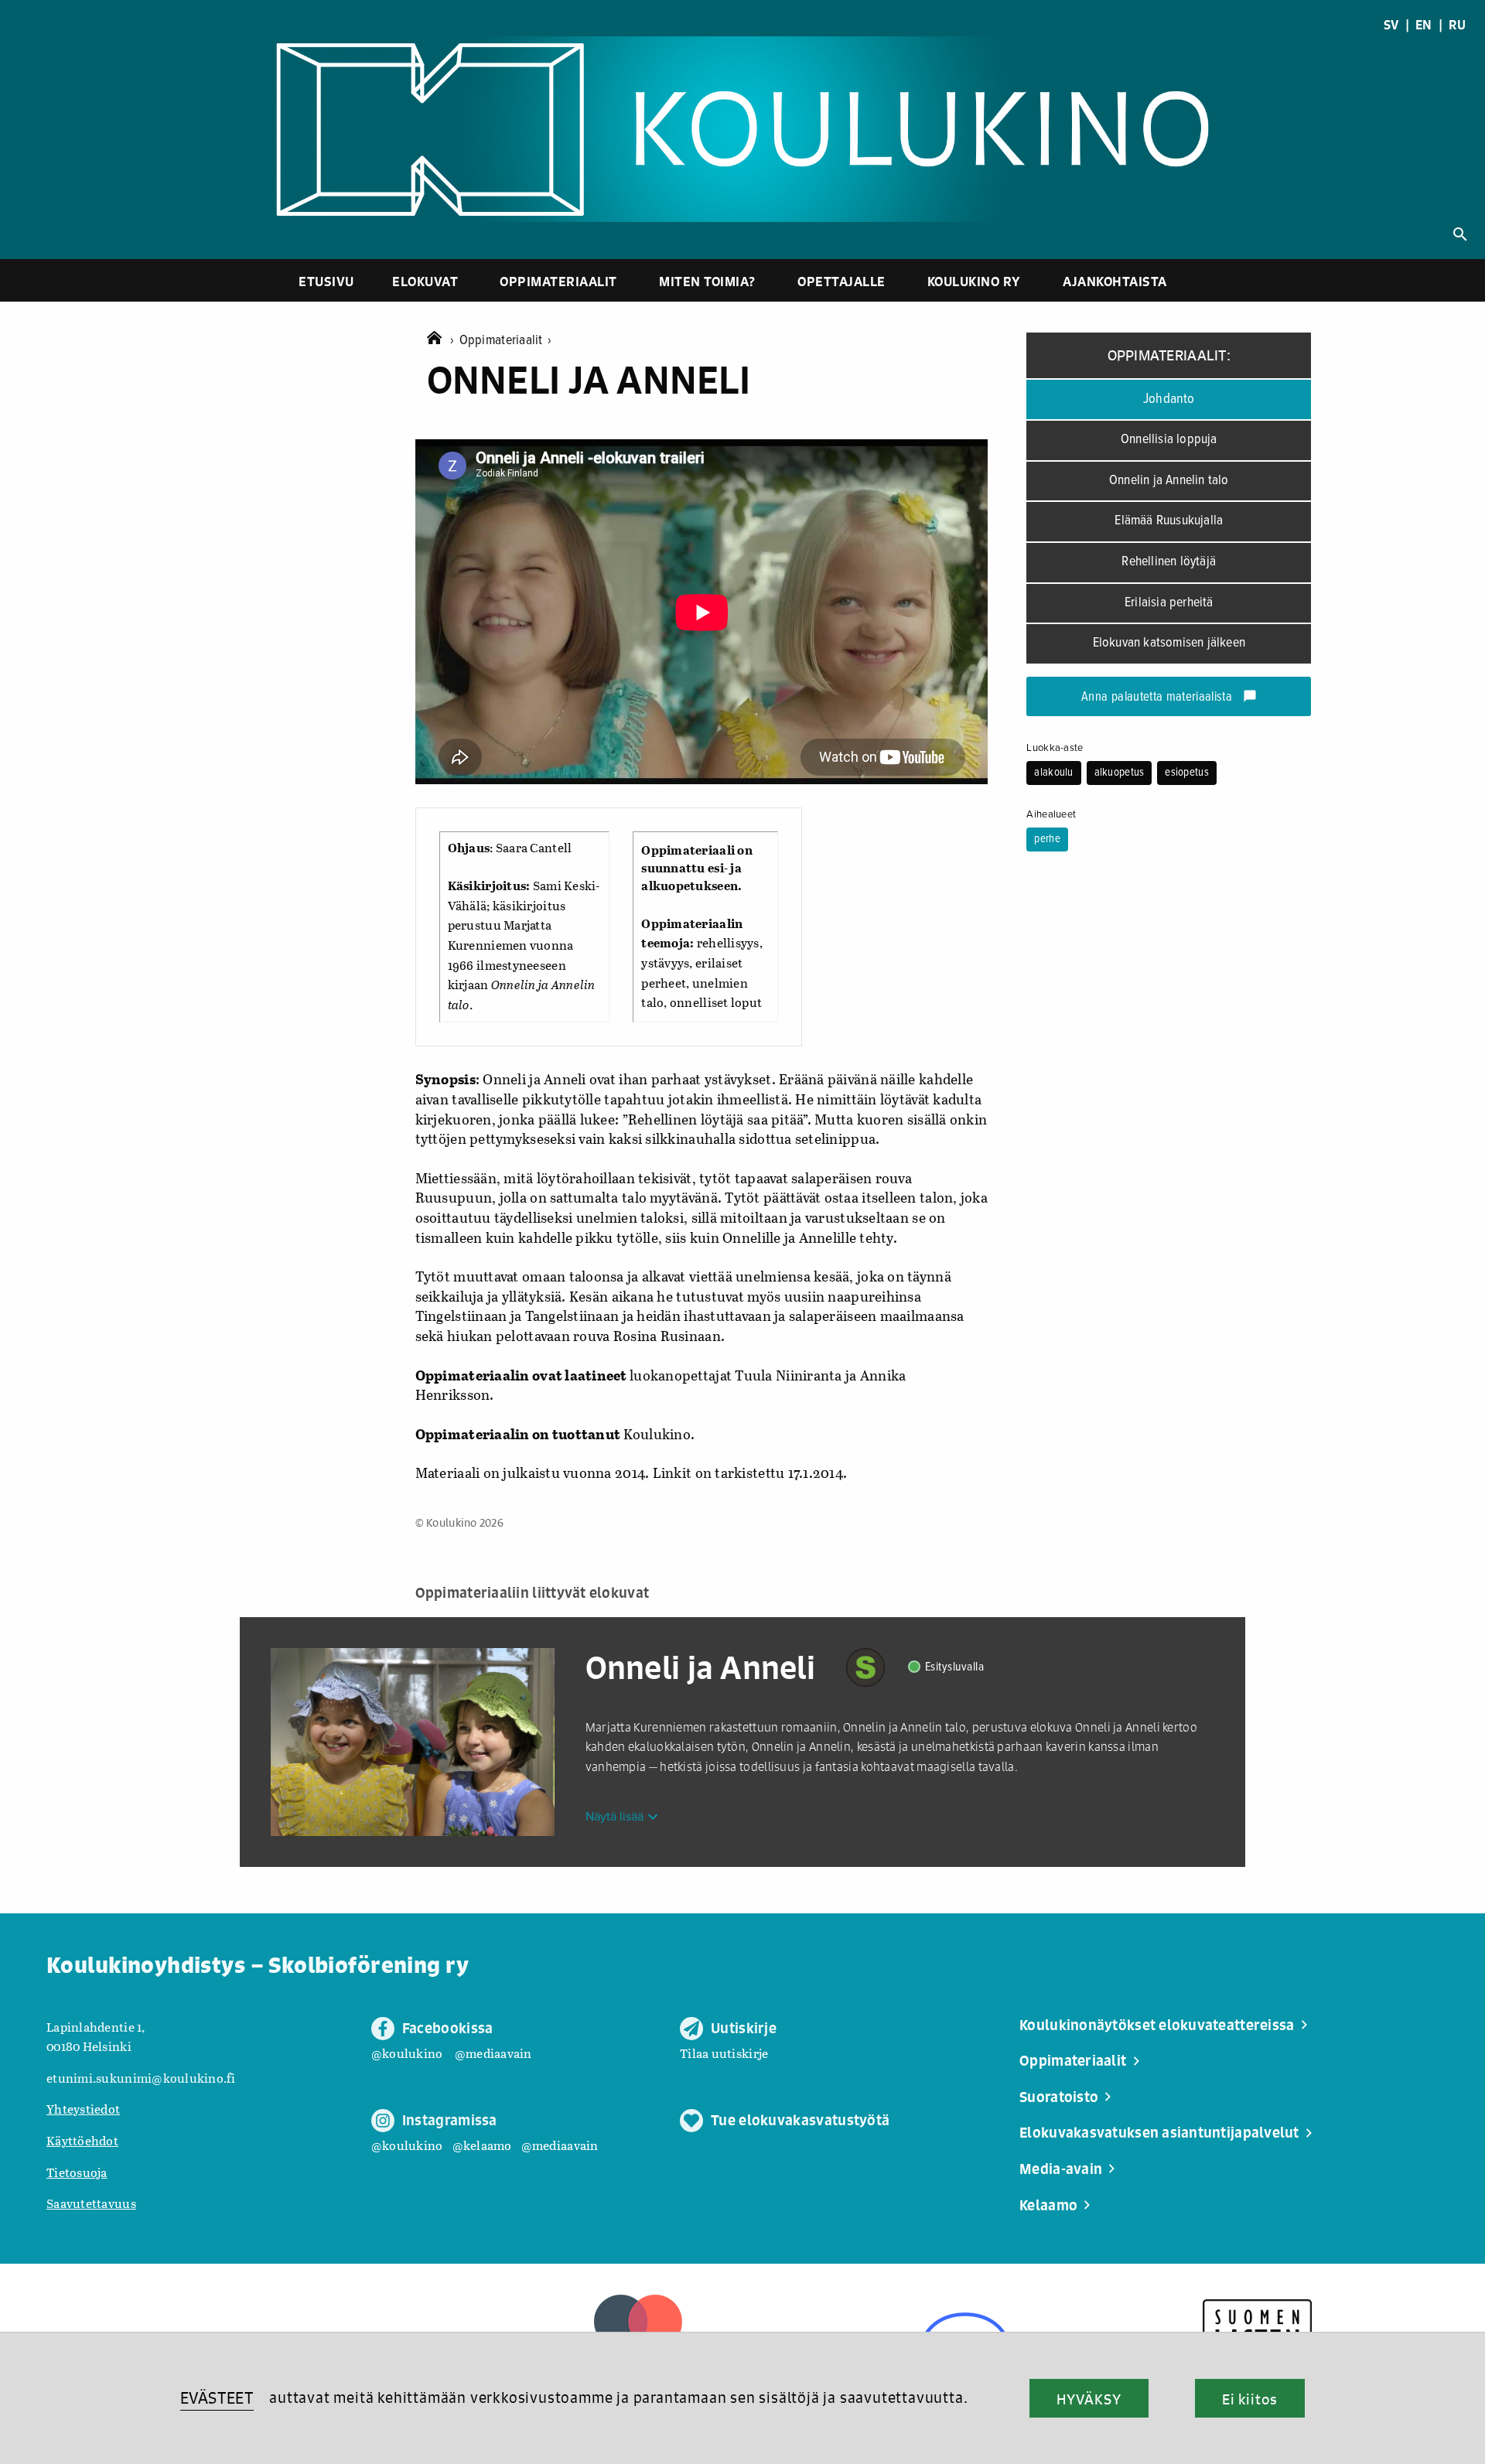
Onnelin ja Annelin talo (1169, 481)
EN (1424, 25)
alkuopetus (1120, 773)
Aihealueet (1051, 814)
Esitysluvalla (955, 1667)
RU (1457, 25)
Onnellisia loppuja (1169, 440)
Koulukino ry (974, 281)
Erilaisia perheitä (1169, 603)
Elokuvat (425, 281)
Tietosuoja (77, 2172)
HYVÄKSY (1089, 2399)
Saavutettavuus (91, 2203)
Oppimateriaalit (558, 281)
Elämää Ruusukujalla (1169, 521)
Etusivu (326, 281)
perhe (1047, 839)
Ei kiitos (1250, 2399)
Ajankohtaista (1115, 281)
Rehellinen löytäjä (1169, 562)
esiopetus (1186, 773)
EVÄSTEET (217, 2398)
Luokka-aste (1055, 748)
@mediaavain (493, 2053)
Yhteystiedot (83, 2109)
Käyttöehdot (82, 2140)
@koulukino (407, 2053)
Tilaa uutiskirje (724, 2053)
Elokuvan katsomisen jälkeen (1169, 643)
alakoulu (1053, 773)
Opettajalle (841, 281)
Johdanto (1169, 399)
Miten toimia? (707, 281)
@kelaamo (482, 2145)
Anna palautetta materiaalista (1169, 698)
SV (1391, 25)
